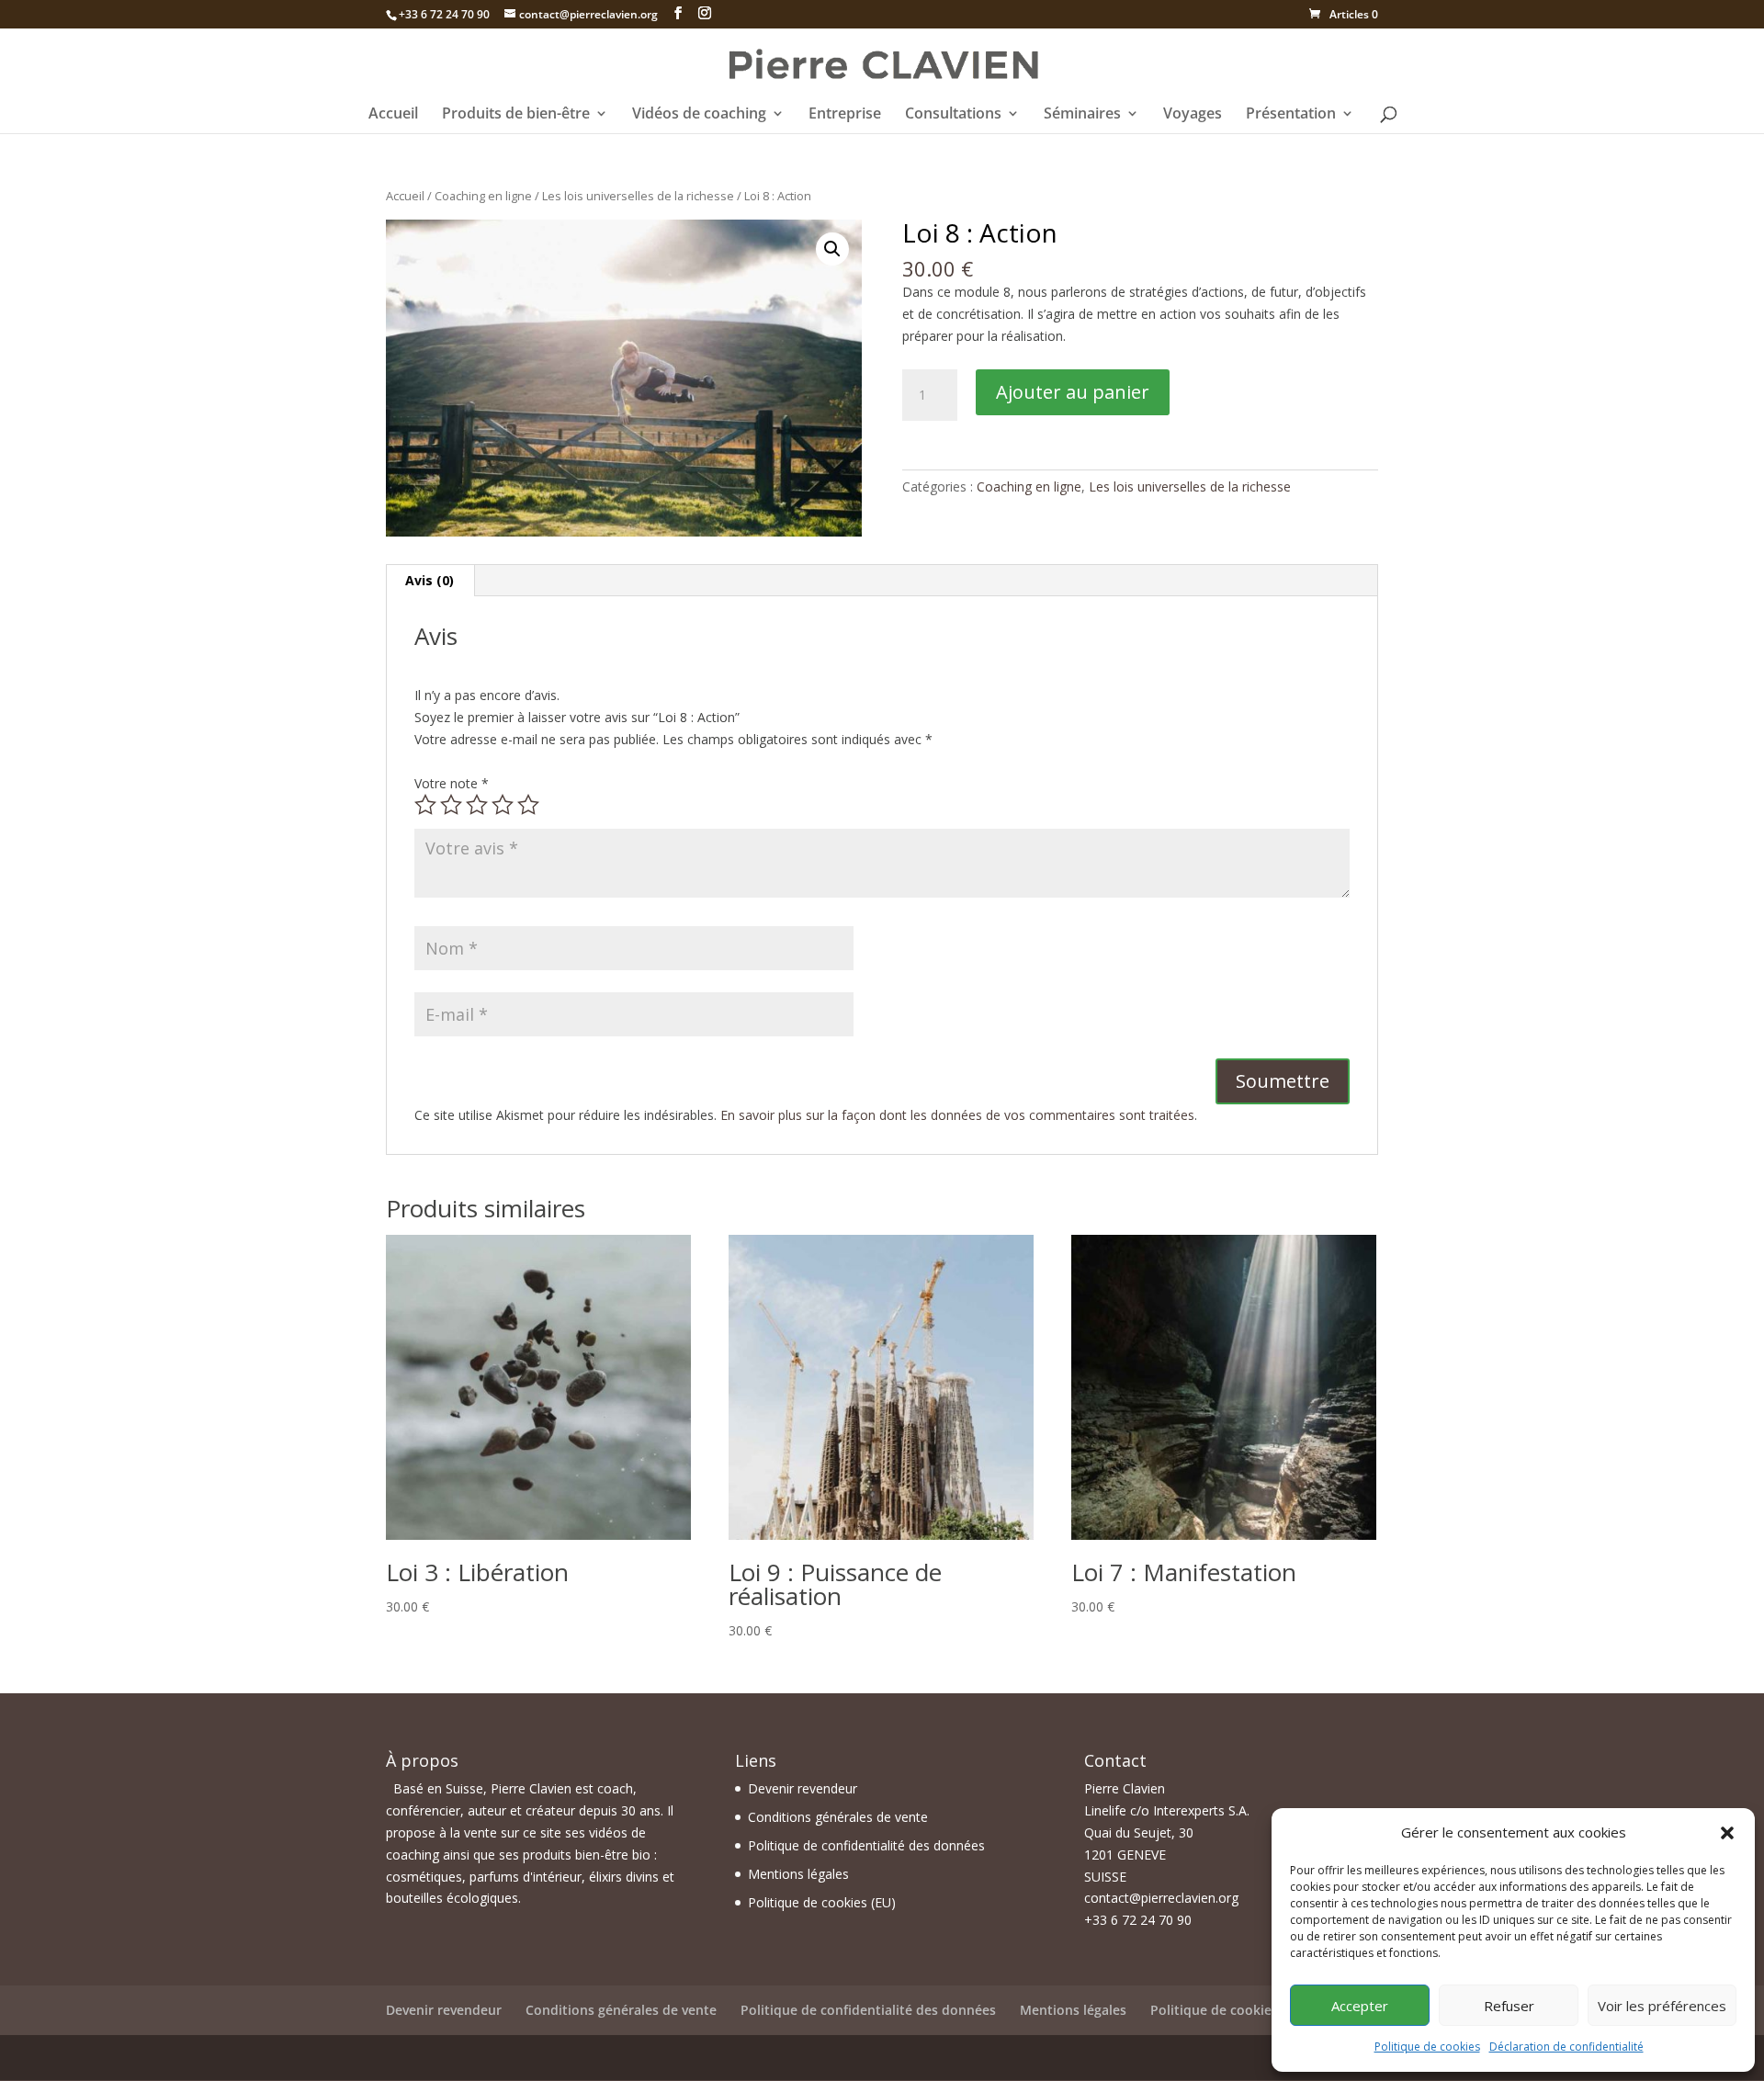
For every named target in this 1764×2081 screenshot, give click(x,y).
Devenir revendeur (803, 1788)
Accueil (393, 115)
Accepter (1360, 2006)
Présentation (1291, 115)
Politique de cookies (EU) (822, 1902)
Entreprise (845, 115)
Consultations (953, 115)
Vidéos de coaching (699, 115)
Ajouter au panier (1073, 392)
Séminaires (1082, 115)
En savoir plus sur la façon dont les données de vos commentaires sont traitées (957, 1115)
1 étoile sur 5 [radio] (425, 805)
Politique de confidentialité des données (866, 1845)
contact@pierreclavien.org (1161, 1898)
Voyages (1193, 115)
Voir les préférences (1662, 2006)
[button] (1727, 1833)
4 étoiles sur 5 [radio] (503, 805)
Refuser (1509, 2006)
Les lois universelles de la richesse (638, 196)
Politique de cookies (1427, 2047)
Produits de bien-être (516, 115)
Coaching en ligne (483, 196)
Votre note (452, 783)
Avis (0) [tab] (430, 580)
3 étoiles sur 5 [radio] (477, 805)
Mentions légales (798, 1874)
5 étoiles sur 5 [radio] (528, 805)
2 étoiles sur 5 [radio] (451, 805)
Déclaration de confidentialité (1566, 2047)
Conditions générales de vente (838, 1817)
